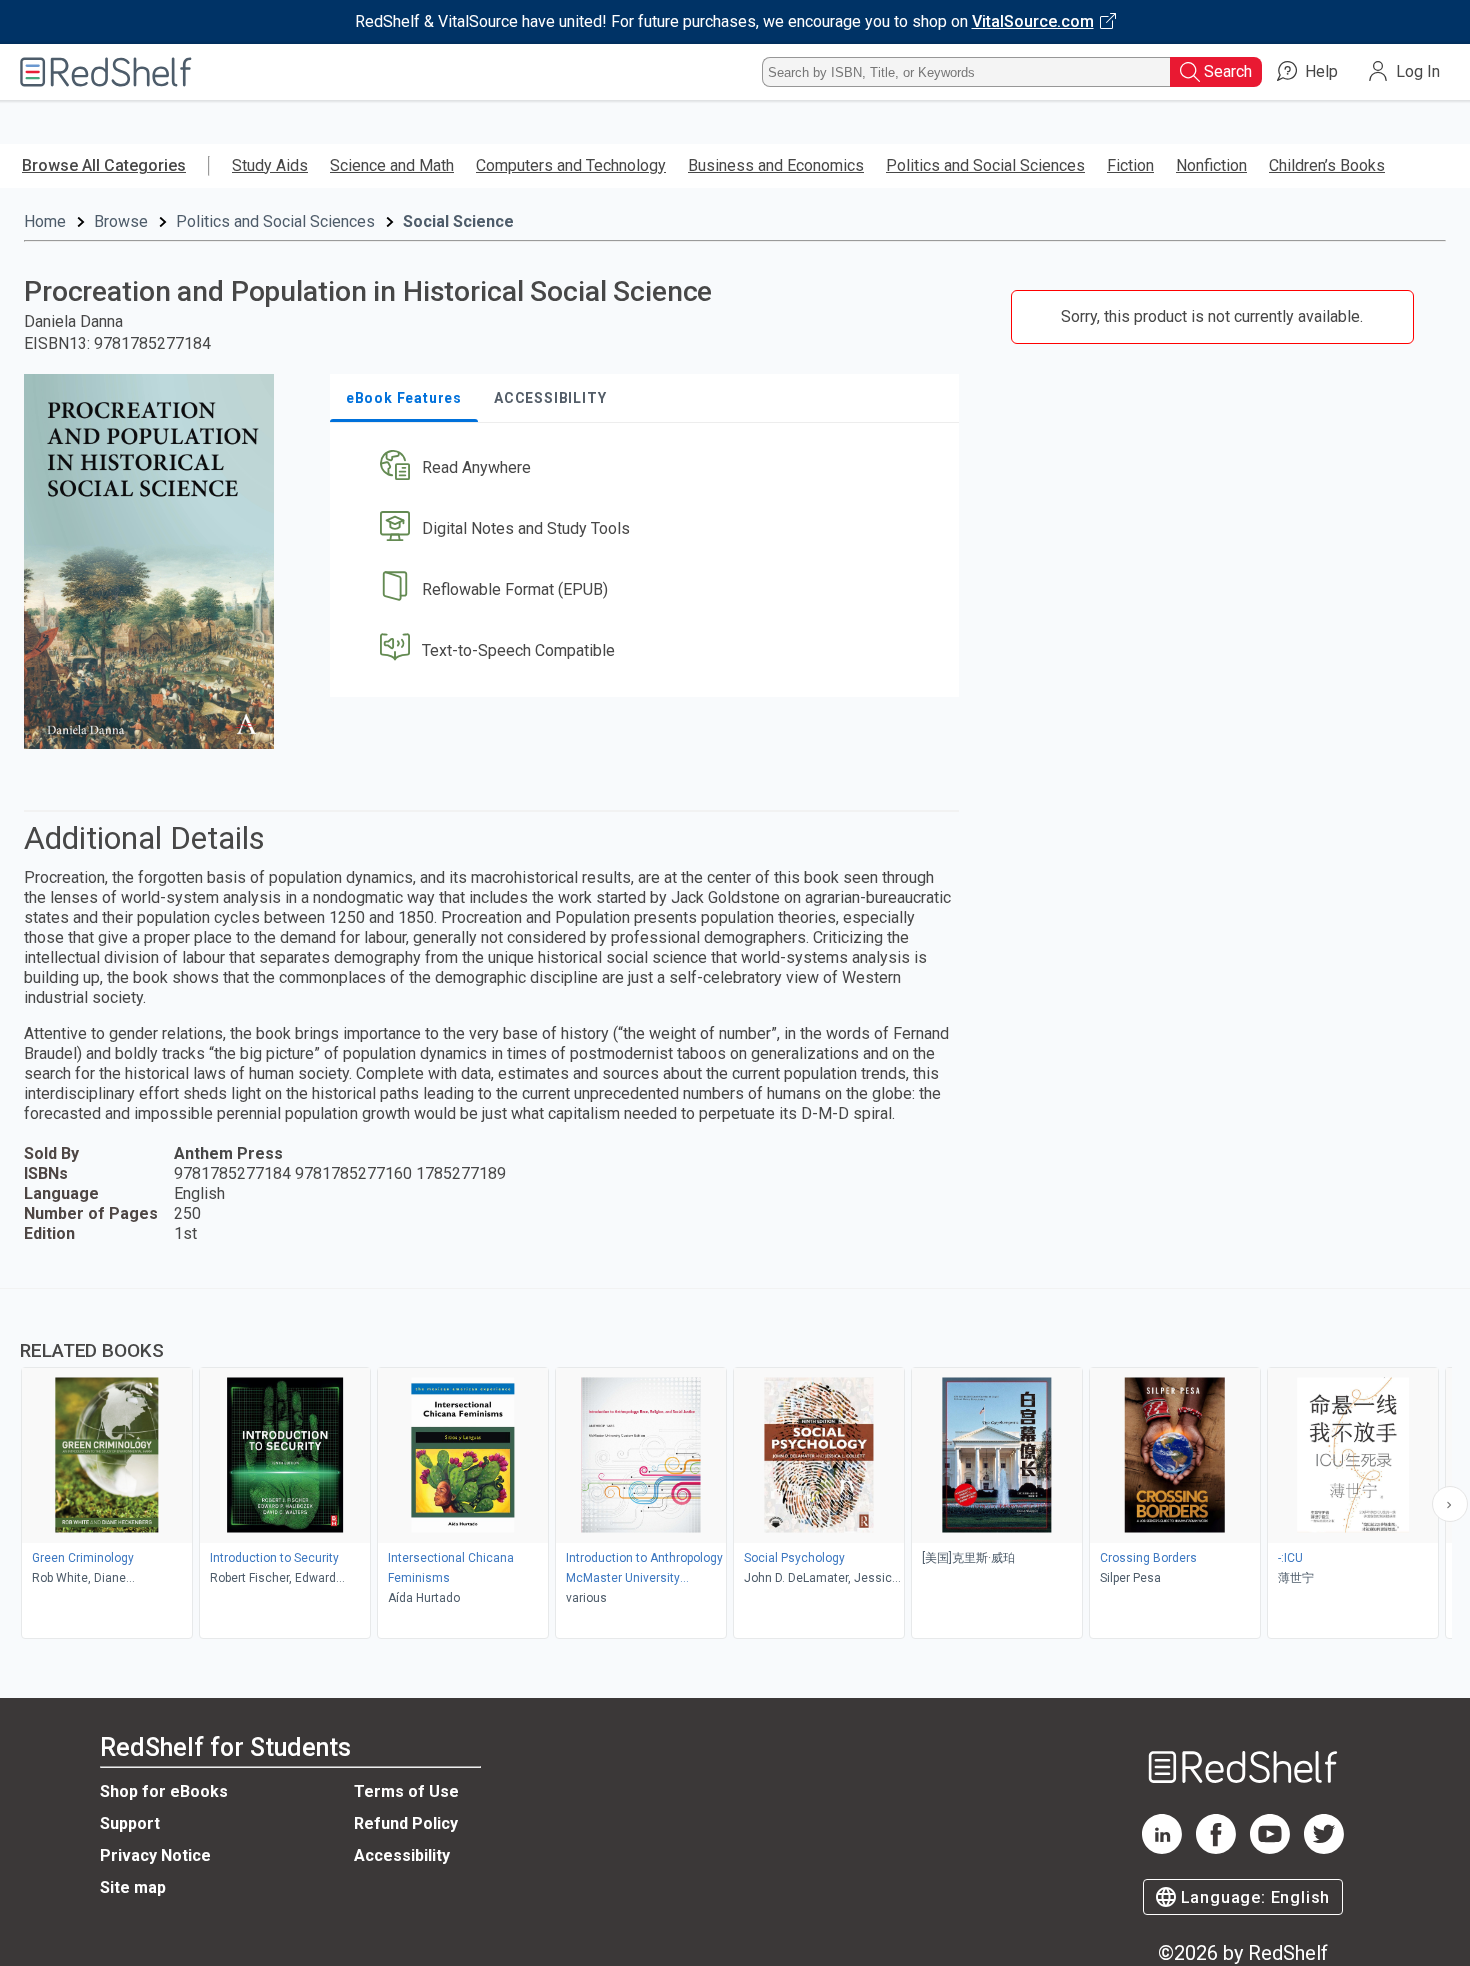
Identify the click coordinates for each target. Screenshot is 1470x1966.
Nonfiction (1211, 165)
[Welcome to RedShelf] (106, 72)
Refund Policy (406, 1823)
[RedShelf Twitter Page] (1324, 1848)
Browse (121, 221)
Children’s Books (1327, 165)
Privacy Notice (155, 1855)
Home (45, 221)
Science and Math (392, 165)
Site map (133, 1887)
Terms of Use (406, 1791)
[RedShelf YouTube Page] (1270, 1848)
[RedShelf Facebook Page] (1216, 1848)
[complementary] (735, 1466)
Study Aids (270, 165)
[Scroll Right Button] (1450, 1504)
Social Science (458, 221)
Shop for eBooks (164, 1791)
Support (130, 1823)
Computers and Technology (571, 165)
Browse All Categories (104, 165)
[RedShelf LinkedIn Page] (1162, 1848)
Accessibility (402, 1855)
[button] (648, 468)
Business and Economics (776, 165)
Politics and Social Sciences (985, 165)
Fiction (1130, 165)
